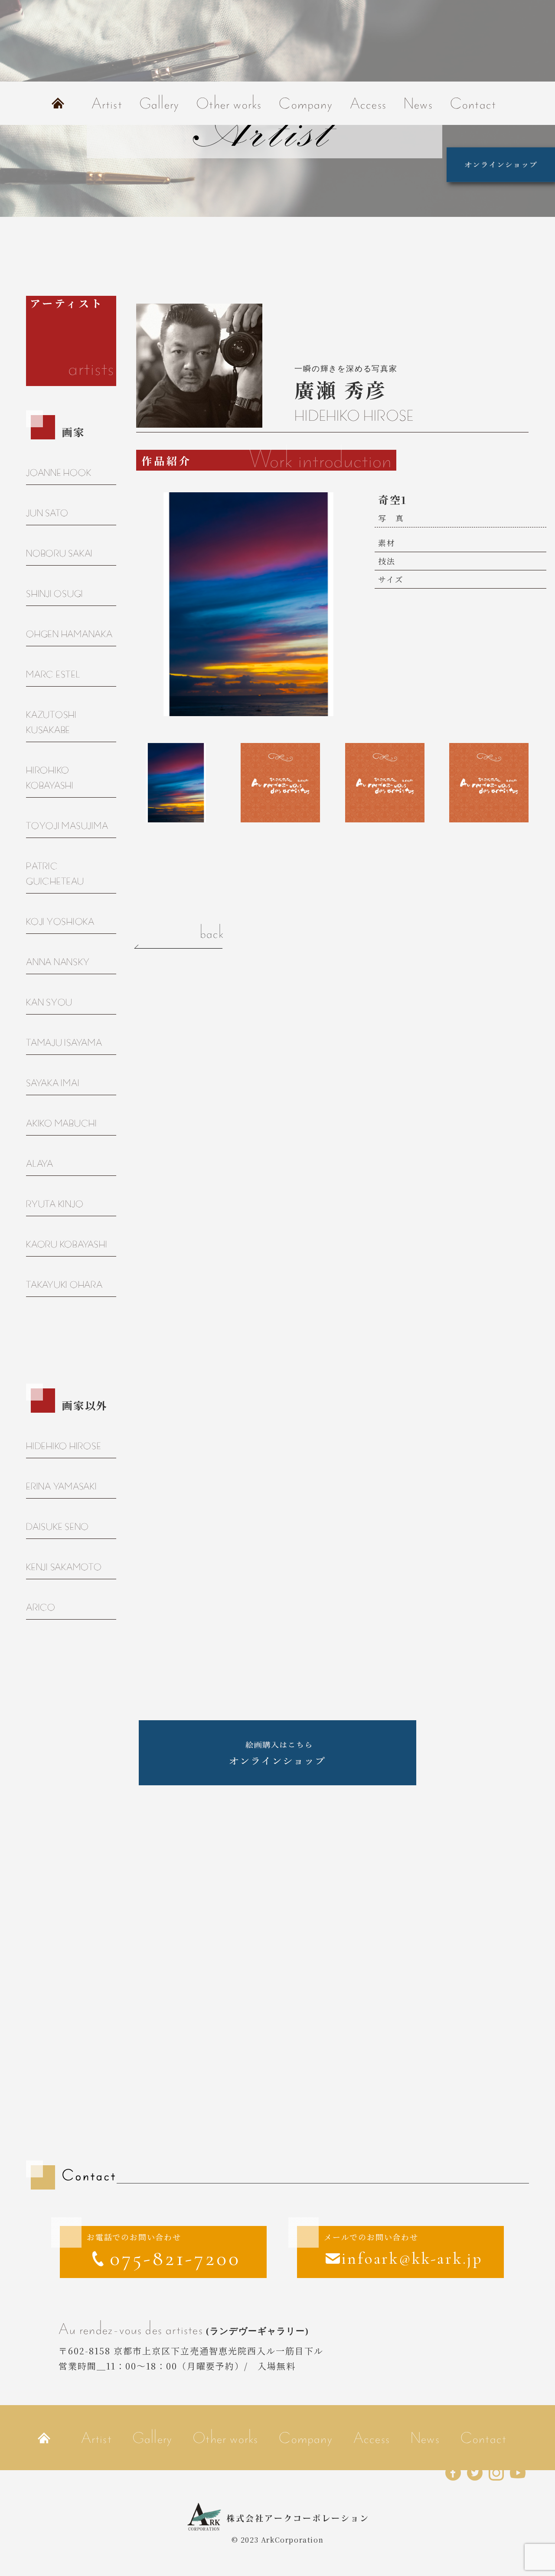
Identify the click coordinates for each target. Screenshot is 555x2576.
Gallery (159, 103)
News (418, 103)
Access (368, 103)
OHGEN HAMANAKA (69, 634)
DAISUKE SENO (57, 1527)
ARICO (41, 1607)
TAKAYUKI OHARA (64, 1285)
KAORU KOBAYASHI (67, 1244)
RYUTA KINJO (55, 1204)
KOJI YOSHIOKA (60, 921)
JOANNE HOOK (59, 473)
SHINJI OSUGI (55, 594)
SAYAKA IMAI (53, 1083)
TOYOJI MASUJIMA (67, 826)
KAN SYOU (49, 1002)
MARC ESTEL (53, 674)
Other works (229, 103)
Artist (107, 103)
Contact (473, 103)
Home (58, 103)
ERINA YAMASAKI (62, 1486)
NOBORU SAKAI (59, 553)
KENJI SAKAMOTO (64, 1567)
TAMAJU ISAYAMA (64, 1043)
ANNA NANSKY (58, 962)
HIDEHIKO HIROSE (64, 1446)
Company (305, 103)
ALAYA (40, 1164)
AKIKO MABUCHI (62, 1123)
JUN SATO (47, 513)
